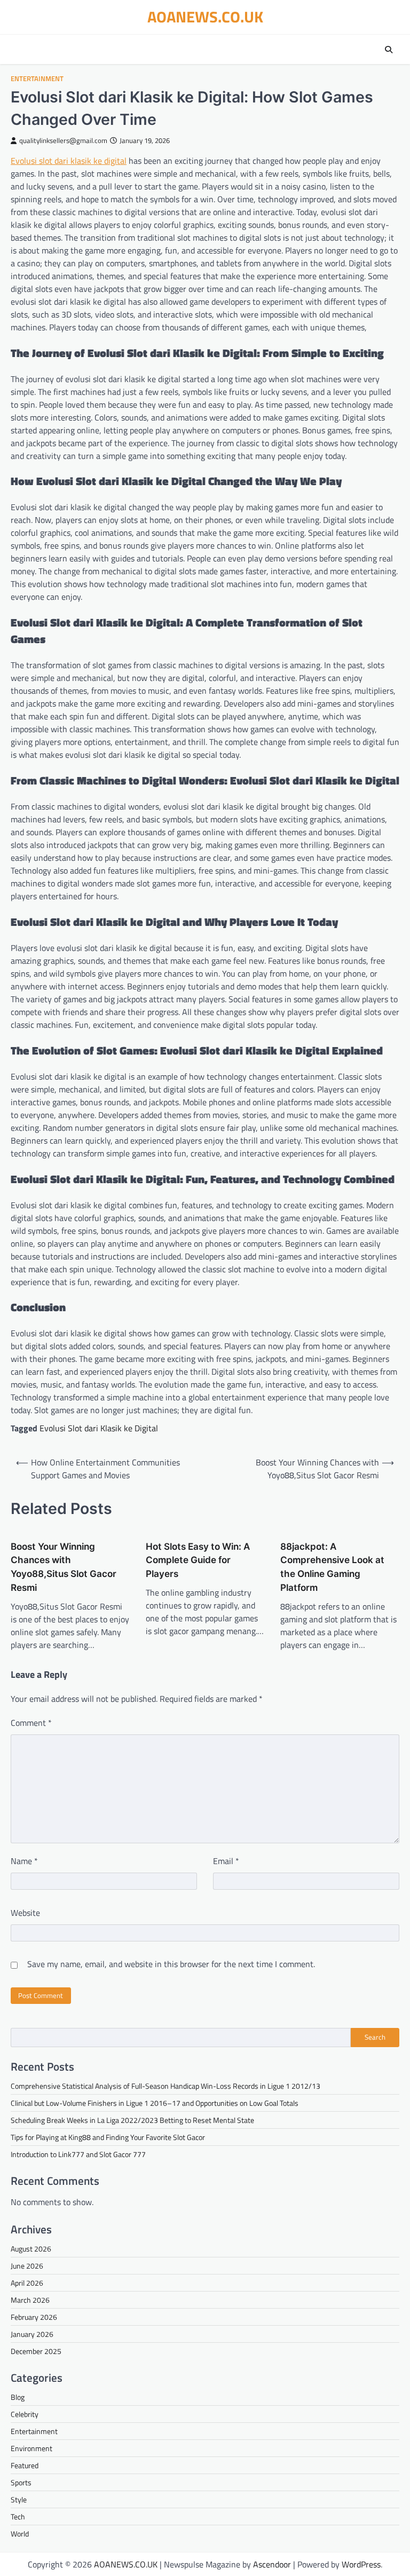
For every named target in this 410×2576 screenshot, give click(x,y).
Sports (21, 2482)
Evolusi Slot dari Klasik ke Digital (99, 1428)
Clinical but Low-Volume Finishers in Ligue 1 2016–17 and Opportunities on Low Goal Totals (155, 2103)
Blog (18, 2397)
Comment (31, 1723)
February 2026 (34, 2317)
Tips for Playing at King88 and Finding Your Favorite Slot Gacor (108, 2137)
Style (19, 2499)
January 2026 (32, 2334)
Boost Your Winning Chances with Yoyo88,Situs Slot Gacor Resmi (64, 1567)
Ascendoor (272, 2564)
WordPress (361, 2564)
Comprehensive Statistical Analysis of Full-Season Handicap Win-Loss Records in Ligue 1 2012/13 (165, 2086)
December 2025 (36, 2351)
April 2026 (27, 2283)
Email (226, 1861)
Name (24, 1861)
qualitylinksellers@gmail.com (63, 141)
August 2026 (31, 2249)
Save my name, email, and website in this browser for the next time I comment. (171, 1964)
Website (25, 1913)
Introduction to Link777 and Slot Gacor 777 (78, 2154)
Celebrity (25, 2414)
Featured (25, 2465)
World (20, 2534)
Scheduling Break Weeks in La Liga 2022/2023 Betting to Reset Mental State (132, 2120)
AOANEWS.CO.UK (205, 17)
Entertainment (37, 79)
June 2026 (27, 2266)
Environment (31, 2448)
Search (375, 2037)
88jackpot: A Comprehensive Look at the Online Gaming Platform (332, 1567)
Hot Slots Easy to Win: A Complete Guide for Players (198, 1560)
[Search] (389, 50)
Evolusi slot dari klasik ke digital (69, 161)
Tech (18, 2516)
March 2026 (30, 2300)
